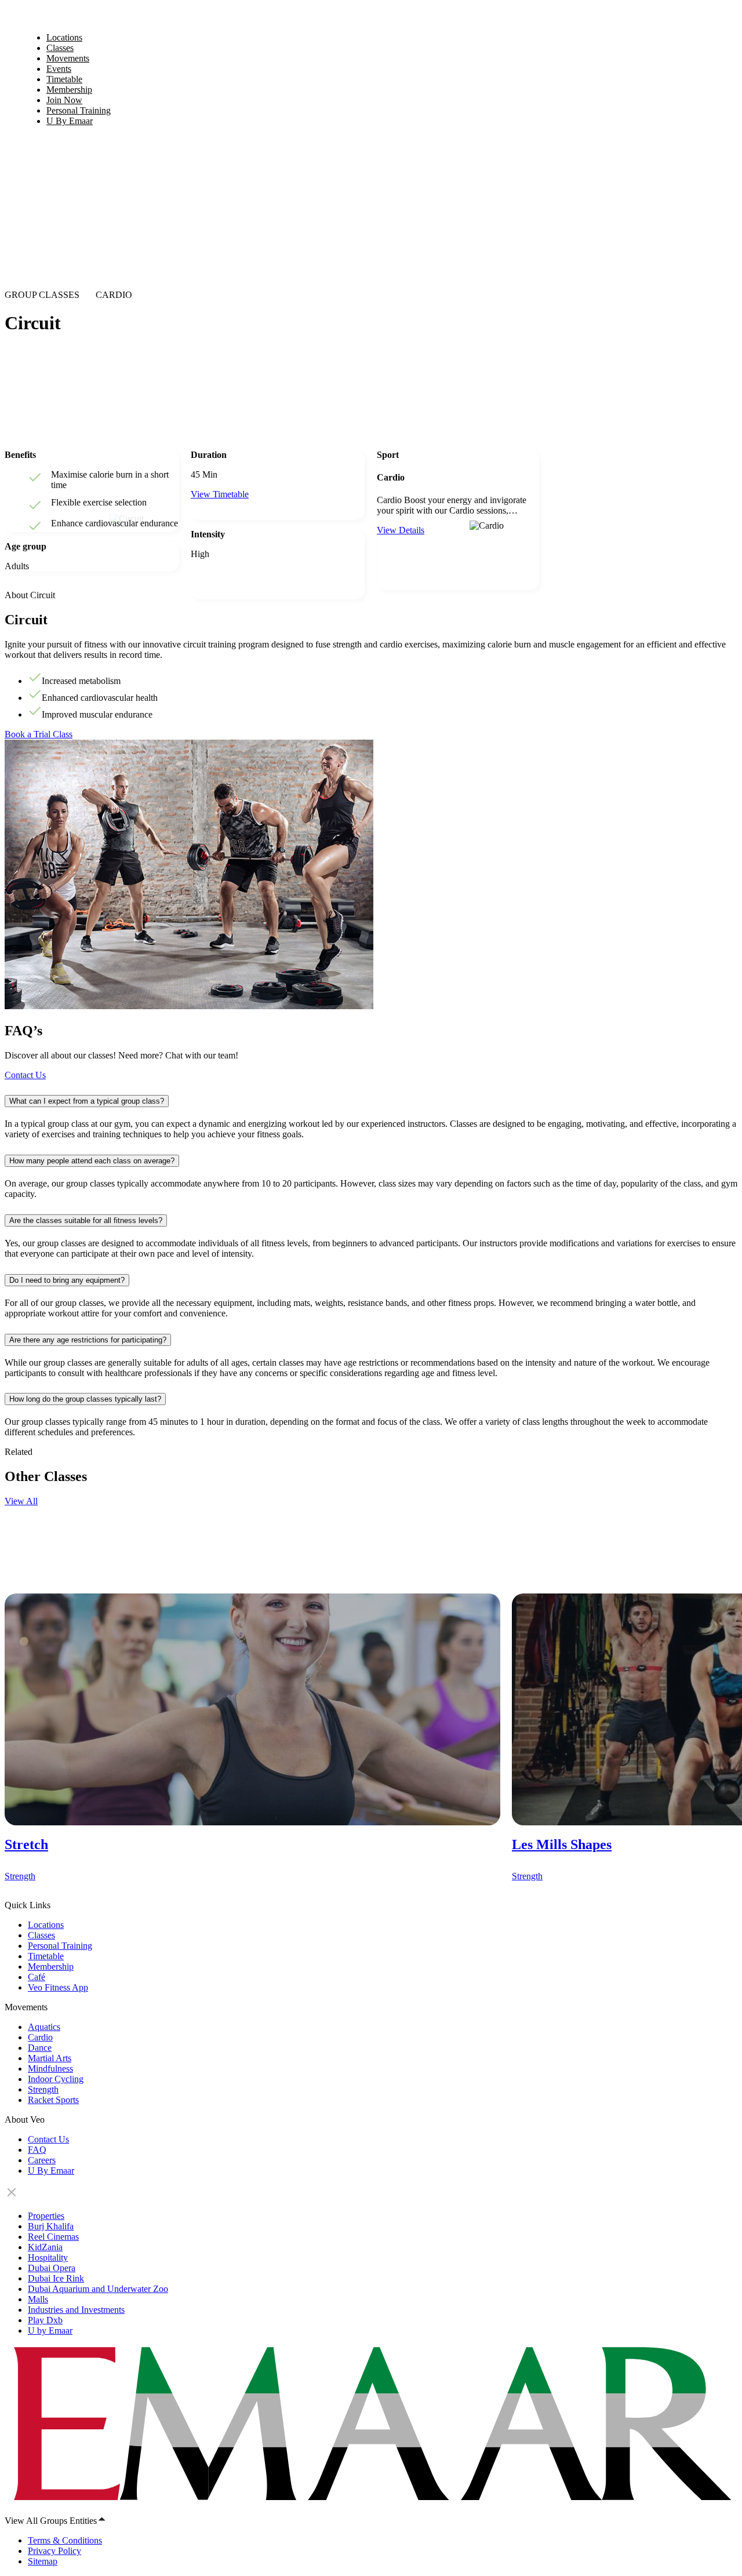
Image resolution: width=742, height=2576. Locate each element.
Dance (40, 2048)
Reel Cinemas (53, 2237)
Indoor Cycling (56, 2079)
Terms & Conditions (65, 2540)
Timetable (46, 1956)
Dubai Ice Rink (56, 2278)
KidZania (45, 2247)
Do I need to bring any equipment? (67, 1280)
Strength (43, 2089)
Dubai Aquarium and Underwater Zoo (98, 2289)
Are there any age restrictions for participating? (88, 1340)
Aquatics (44, 2027)
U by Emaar (50, 2331)
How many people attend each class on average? (92, 1161)
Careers (42, 2160)
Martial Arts (50, 2058)
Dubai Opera (52, 2268)
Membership (51, 1966)
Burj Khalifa (51, 2226)
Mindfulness (50, 2069)
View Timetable (220, 494)
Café (37, 1977)
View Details (401, 530)
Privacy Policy (54, 2551)
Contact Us (25, 1075)
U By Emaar (70, 121)
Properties (46, 2216)
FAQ (37, 2150)
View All (21, 1501)
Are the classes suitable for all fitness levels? (86, 1220)
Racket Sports (53, 2100)
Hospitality (48, 2257)
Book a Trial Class (39, 734)
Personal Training (60, 1946)
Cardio (40, 2037)
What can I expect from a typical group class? (87, 1101)
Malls (38, 2299)
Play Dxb (45, 2320)
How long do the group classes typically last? (85, 1399)
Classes (41, 1935)
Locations (46, 1925)
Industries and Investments (76, 2310)
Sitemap (43, 2561)
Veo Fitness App (58, 1987)
